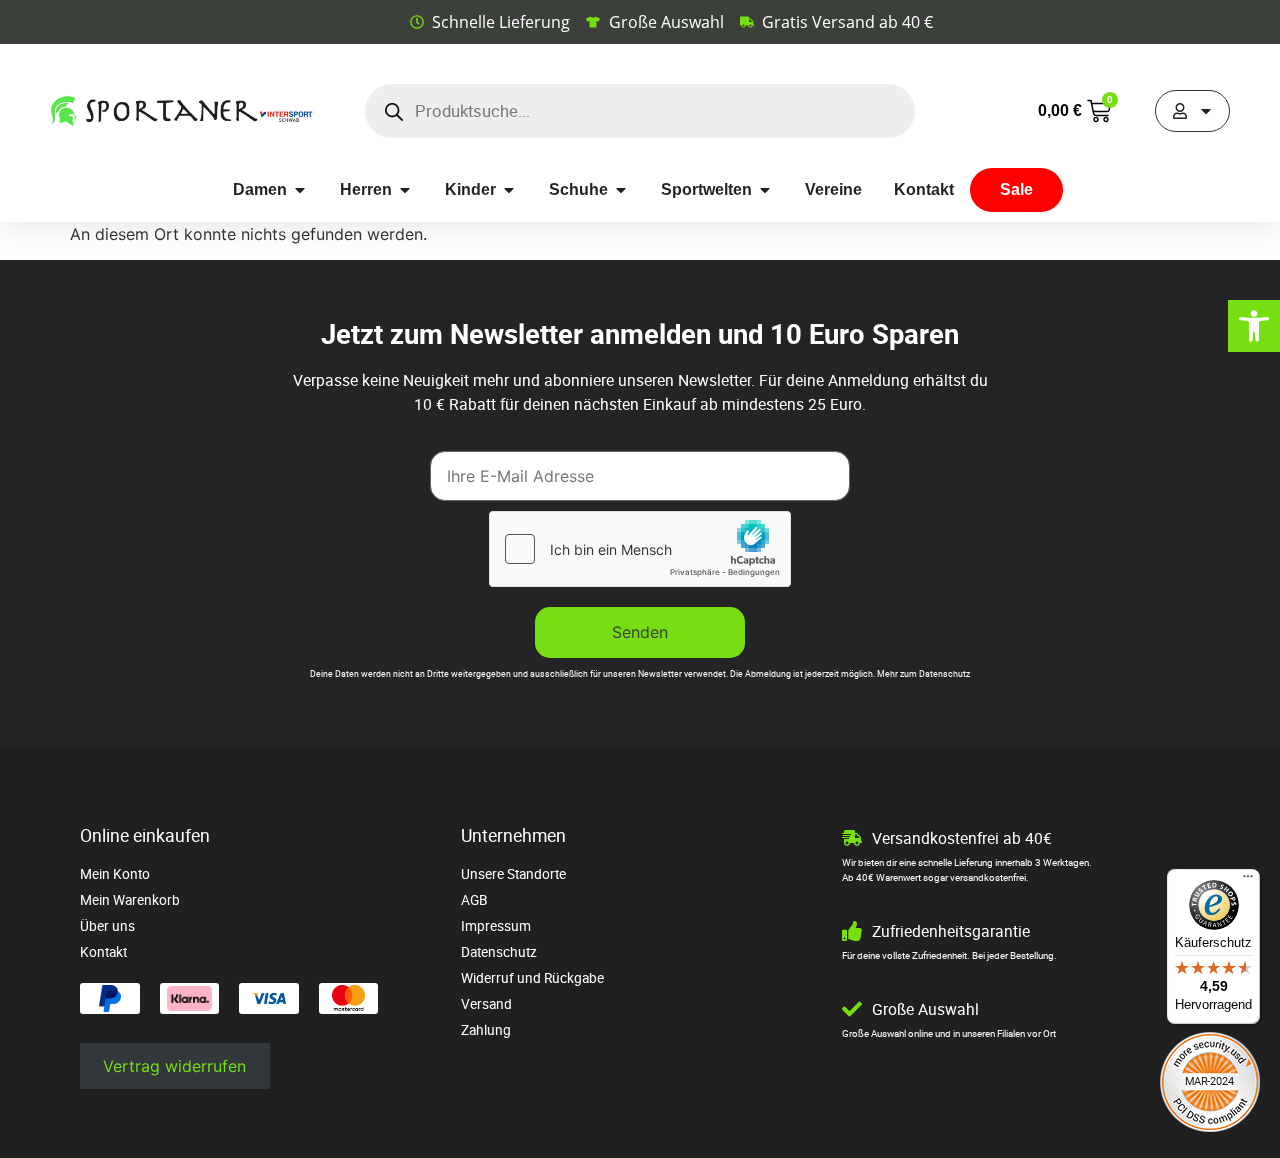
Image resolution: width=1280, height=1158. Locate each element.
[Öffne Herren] (405, 190)
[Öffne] (1206, 111)
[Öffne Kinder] (509, 190)
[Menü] (1248, 881)
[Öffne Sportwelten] (765, 190)
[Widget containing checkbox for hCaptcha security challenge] (640, 549)
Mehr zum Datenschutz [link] (923, 674)
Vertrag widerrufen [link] (174, 1066)
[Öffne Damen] (300, 190)
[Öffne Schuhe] (621, 190)
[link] (1254, 326)
